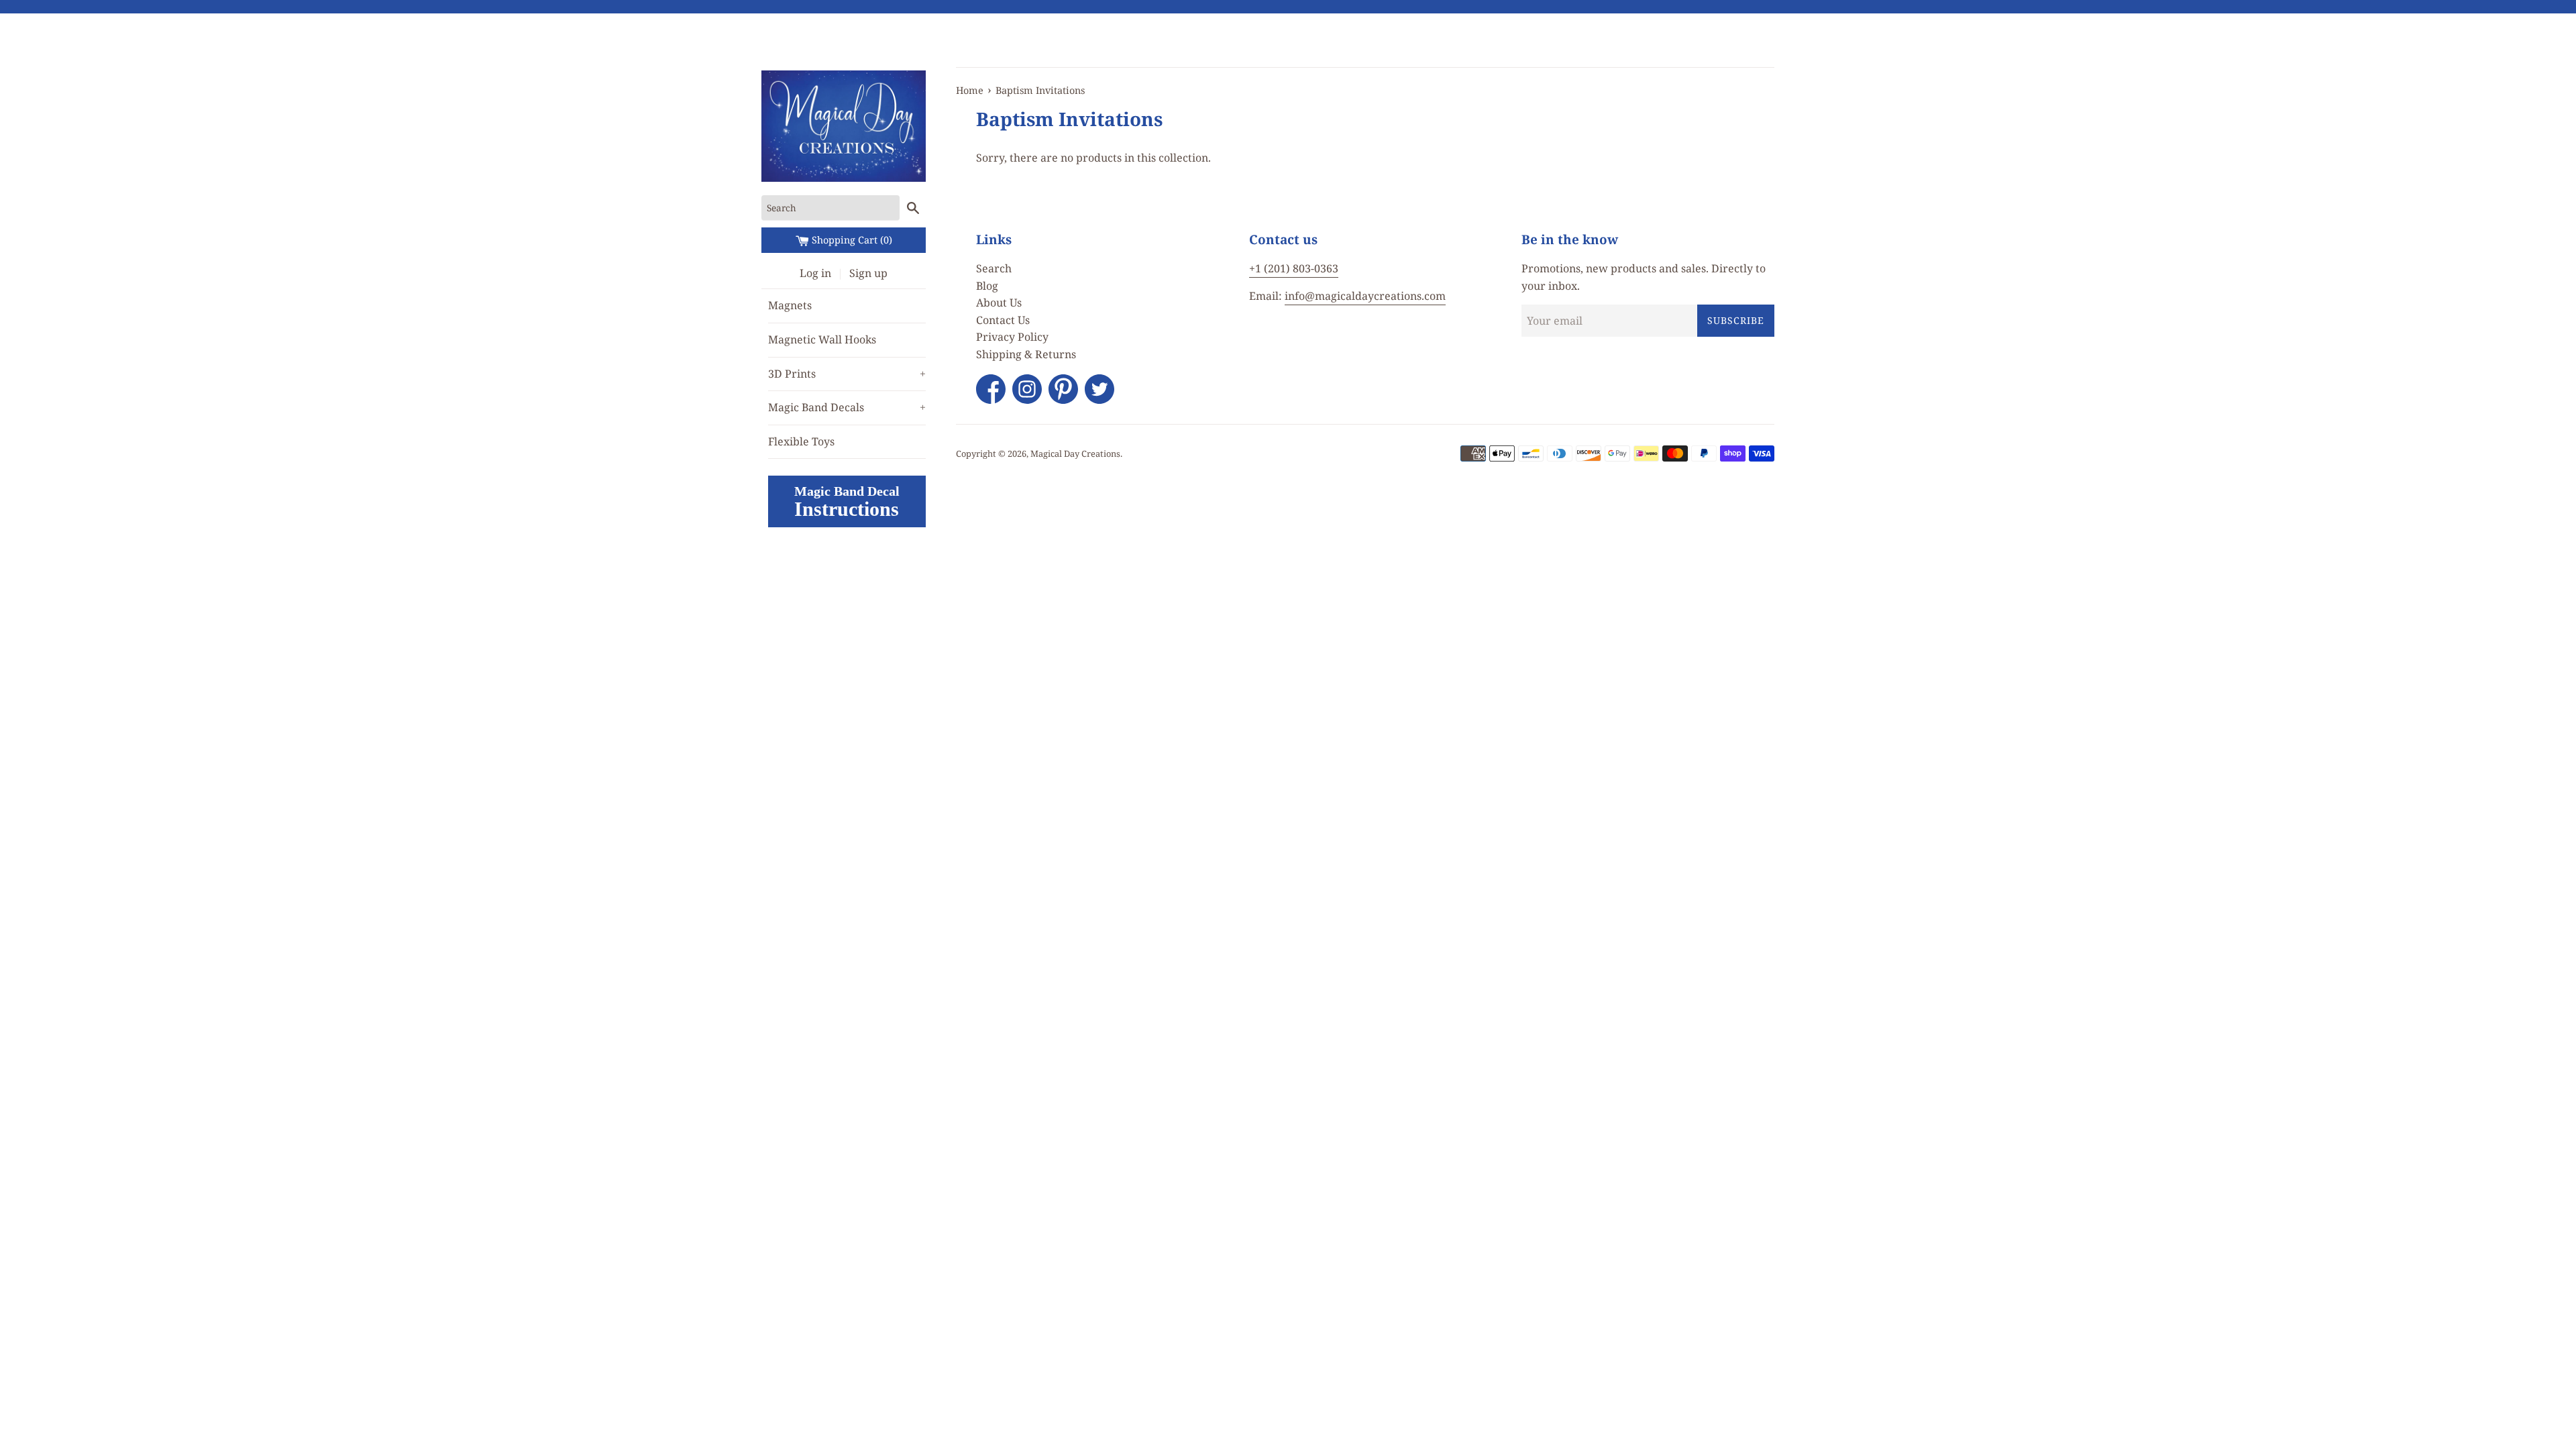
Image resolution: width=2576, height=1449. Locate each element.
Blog (987, 286)
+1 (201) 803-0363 (1294, 268)
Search (994, 268)
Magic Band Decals (847, 407)
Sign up (868, 273)
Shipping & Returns (1026, 354)
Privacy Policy (1012, 337)
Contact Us (1003, 320)
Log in (815, 273)
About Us (999, 303)
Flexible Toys (801, 441)
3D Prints (847, 374)
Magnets (790, 305)
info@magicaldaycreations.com (1365, 296)
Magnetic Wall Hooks (822, 339)
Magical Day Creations (1075, 453)
